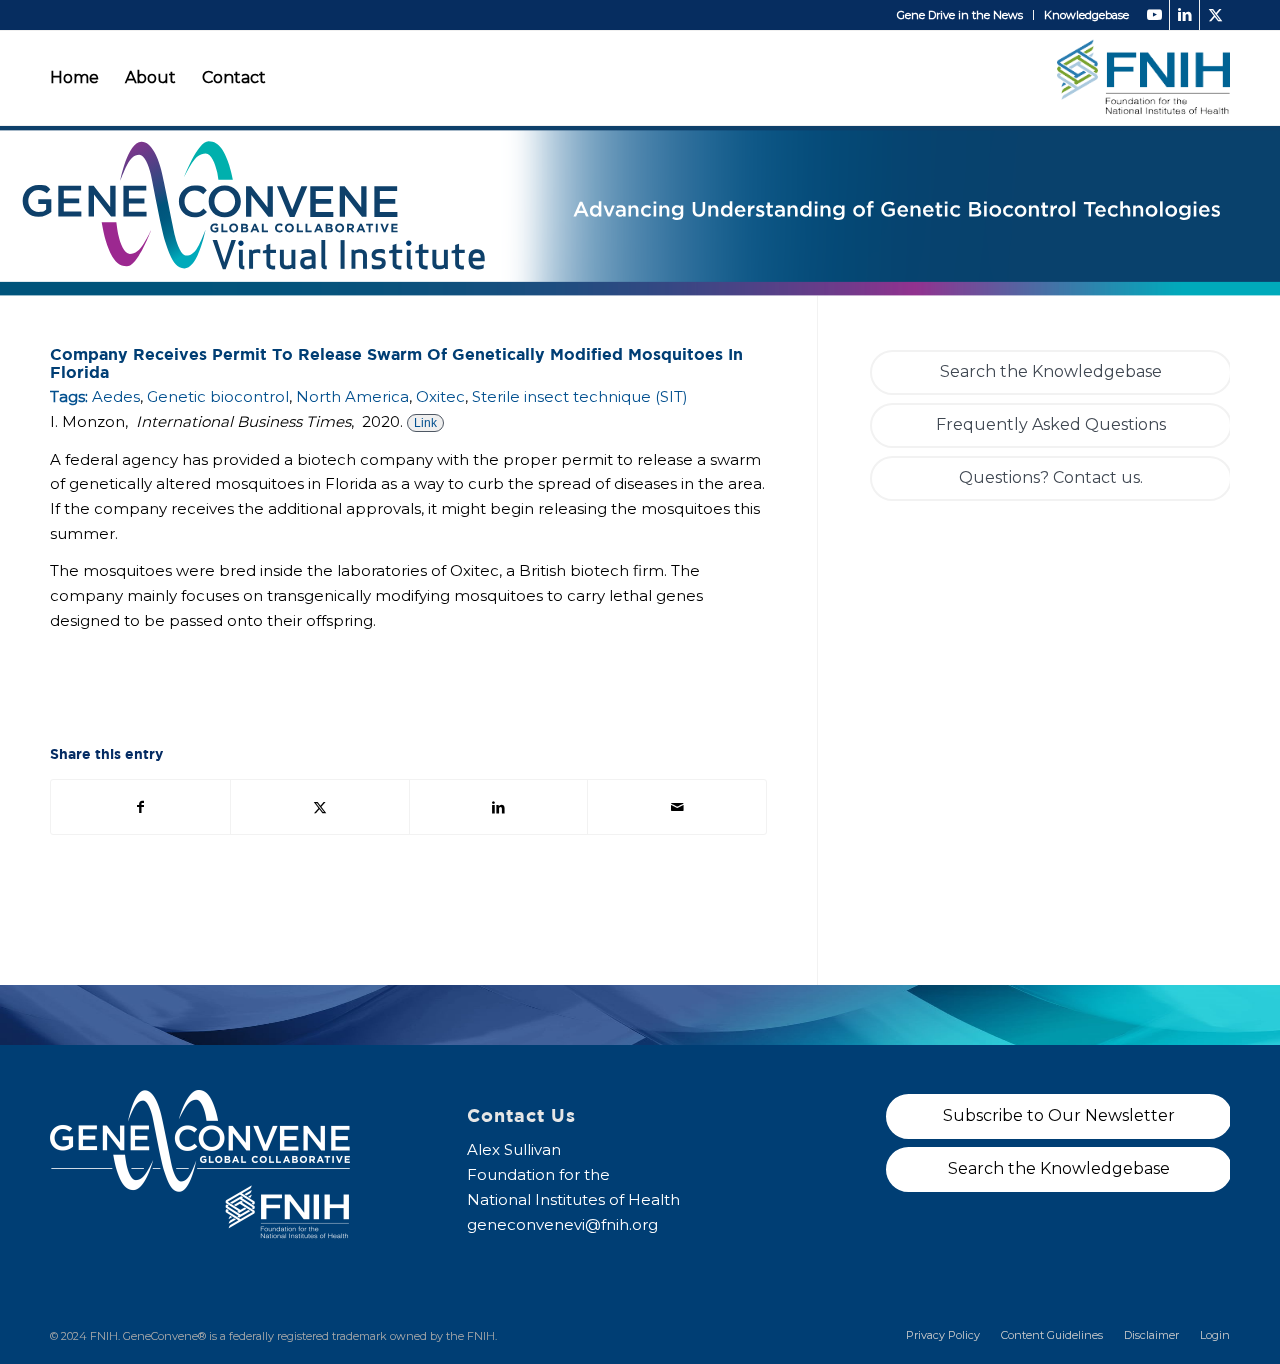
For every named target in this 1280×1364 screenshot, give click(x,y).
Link (425, 423)
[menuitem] (960, 15)
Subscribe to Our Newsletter (1059, 1115)
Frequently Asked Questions (1051, 424)
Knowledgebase (1086, 15)
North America (352, 396)
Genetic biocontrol (218, 396)
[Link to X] (1215, 15)
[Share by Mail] (677, 807)
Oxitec (440, 396)
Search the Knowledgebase (1051, 371)
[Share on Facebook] (140, 807)
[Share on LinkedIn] (499, 807)
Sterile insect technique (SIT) (580, 396)
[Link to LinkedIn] (1184, 15)
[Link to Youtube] (1154, 15)
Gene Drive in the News (960, 15)
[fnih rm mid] (1143, 77)
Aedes (116, 396)
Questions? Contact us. (1051, 477)
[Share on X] (320, 807)
